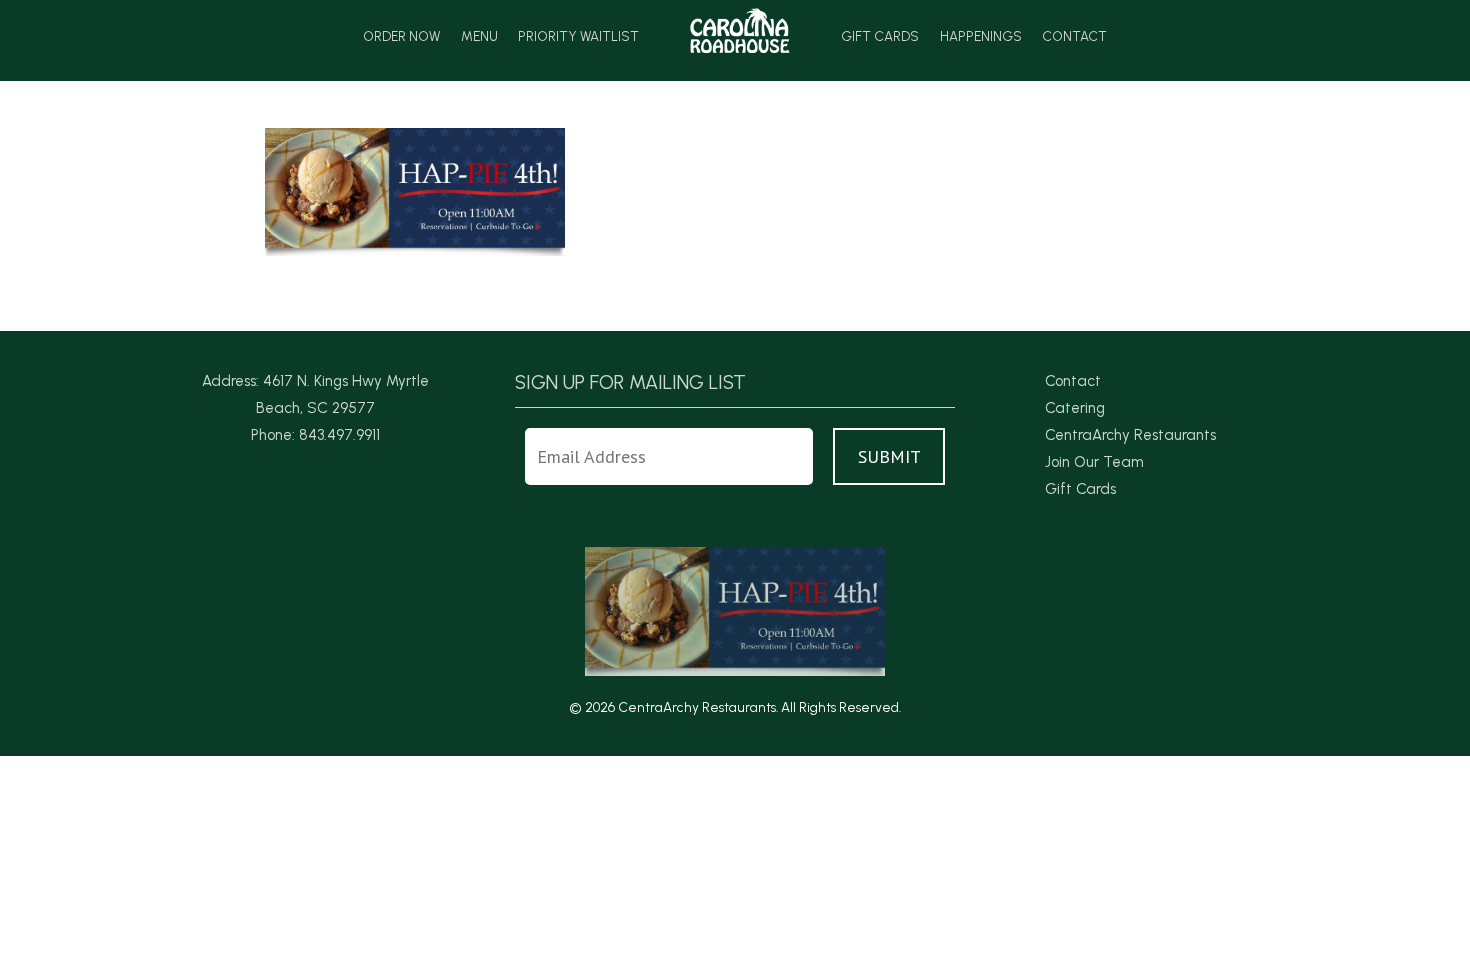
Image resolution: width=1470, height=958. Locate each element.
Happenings (981, 37)
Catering (1075, 408)
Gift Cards (880, 37)
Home (740, 30)
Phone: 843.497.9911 (315, 435)
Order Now (401, 37)
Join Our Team (1094, 462)
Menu (479, 37)
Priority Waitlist (578, 37)
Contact (1074, 37)
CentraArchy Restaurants (1130, 435)
